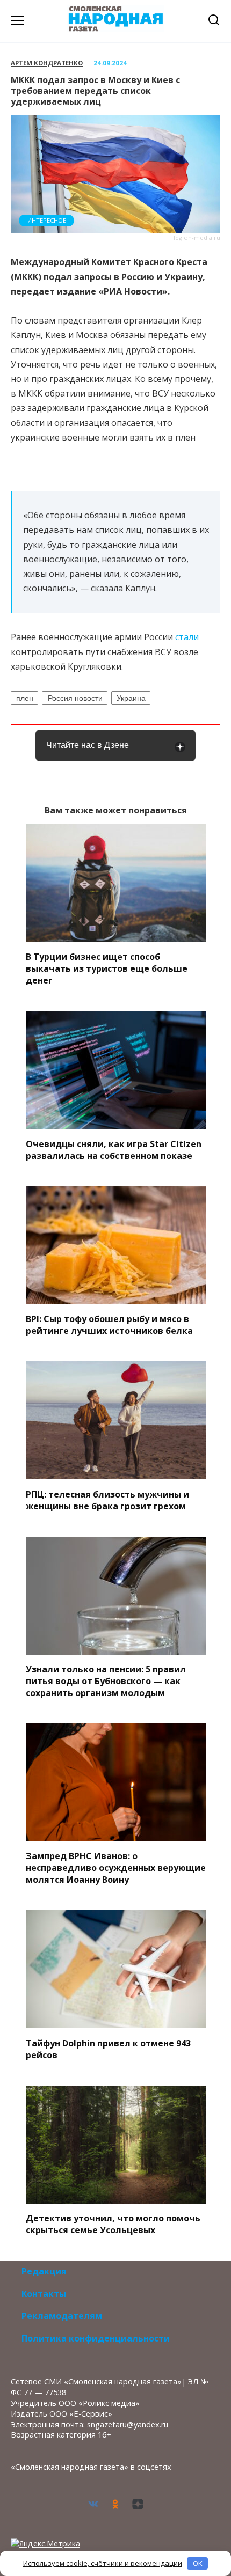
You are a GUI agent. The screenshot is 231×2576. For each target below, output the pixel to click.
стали (187, 637)
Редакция (44, 2271)
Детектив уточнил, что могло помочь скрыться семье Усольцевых (113, 2224)
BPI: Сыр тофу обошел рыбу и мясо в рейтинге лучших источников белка (109, 1325)
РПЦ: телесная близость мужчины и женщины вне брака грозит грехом (107, 1500)
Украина (131, 698)
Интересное (47, 220)
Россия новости (75, 698)
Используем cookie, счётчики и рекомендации (103, 2563)
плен (25, 698)
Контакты (44, 2294)
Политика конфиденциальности (96, 2338)
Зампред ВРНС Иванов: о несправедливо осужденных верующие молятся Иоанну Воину (116, 1868)
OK (198, 2563)
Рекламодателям (62, 2316)
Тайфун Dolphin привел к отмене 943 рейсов (108, 2049)
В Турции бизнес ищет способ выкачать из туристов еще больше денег (107, 968)
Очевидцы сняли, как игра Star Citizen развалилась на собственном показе (114, 1149)
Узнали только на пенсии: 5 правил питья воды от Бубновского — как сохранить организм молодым (106, 1681)
